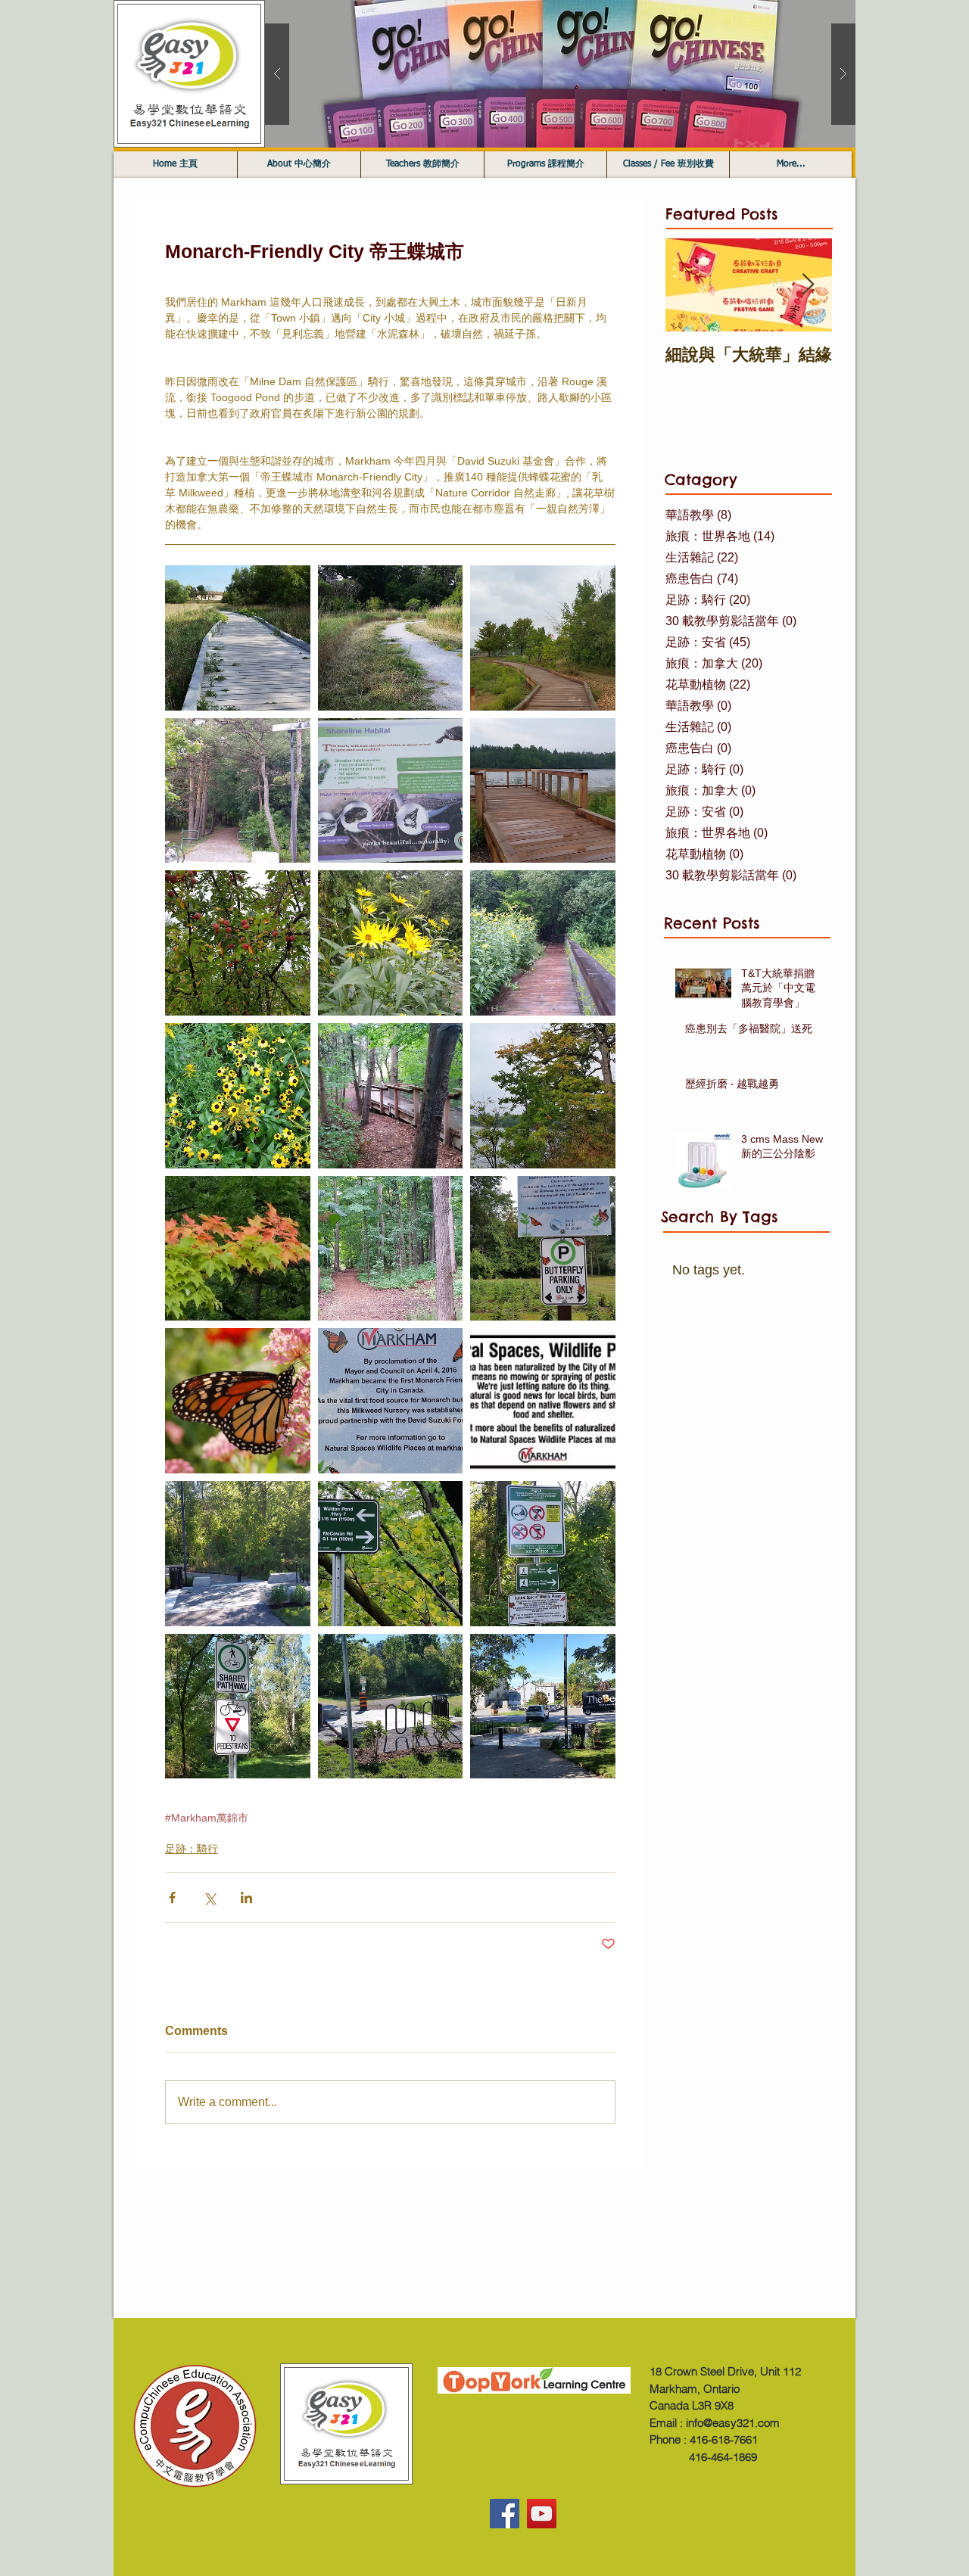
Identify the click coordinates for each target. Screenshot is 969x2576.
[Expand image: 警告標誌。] (543, 1554)
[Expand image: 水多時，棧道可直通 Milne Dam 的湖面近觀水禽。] (543, 791)
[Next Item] (808, 285)
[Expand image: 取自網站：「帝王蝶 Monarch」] (238, 1401)
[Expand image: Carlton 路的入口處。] (391, 1706)
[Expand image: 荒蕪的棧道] (238, 638)
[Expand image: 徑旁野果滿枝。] (238, 943)
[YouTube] (542, 2514)
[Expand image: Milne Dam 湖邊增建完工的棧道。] (543, 638)
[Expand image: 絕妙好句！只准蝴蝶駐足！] (543, 1249)
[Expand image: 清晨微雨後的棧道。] (391, 1096)
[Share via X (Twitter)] (209, 1898)
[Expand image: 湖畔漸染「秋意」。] (543, 1096)
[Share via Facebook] (172, 1898)
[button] (560, 74)
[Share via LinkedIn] (246, 1898)
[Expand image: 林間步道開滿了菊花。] (391, 943)
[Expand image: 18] (238, 791)
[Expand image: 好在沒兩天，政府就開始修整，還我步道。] (391, 638)
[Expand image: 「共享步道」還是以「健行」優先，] (238, 1706)
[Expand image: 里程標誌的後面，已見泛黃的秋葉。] (391, 1554)
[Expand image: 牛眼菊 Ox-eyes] (238, 1096)
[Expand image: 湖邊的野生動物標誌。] (391, 791)
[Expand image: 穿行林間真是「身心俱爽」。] (391, 1249)
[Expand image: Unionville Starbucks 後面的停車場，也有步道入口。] (543, 1706)
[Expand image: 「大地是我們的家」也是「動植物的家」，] (543, 1401)
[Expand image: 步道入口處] (238, 1554)
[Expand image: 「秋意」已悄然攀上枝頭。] (238, 1249)
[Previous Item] (690, 285)
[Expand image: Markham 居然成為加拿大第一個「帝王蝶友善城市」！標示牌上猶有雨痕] (391, 1401)
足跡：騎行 (192, 1849)
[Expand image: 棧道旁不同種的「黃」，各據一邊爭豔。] (543, 943)
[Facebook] (505, 2514)
